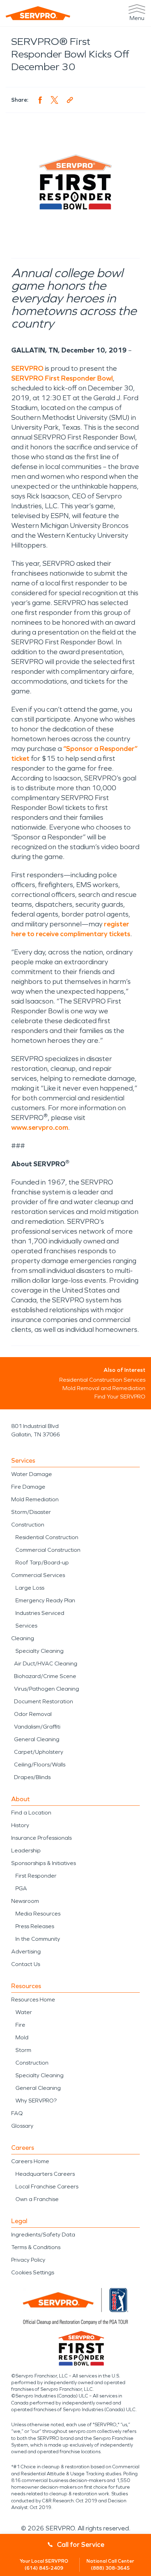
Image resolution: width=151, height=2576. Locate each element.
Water (24, 2012)
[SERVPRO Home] (38, 13)
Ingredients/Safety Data (43, 2235)
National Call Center (110, 2565)
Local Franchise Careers (47, 2186)
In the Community (38, 1939)
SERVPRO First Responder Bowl (62, 378)
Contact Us (26, 1964)
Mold (22, 2037)
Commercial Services (38, 1575)
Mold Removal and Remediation (104, 1388)
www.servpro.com (40, 1127)
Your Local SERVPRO (44, 2565)
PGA (21, 1888)
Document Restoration (44, 1701)
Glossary (22, 2126)
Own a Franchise (37, 2199)
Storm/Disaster (31, 1512)
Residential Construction (47, 1537)
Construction (28, 1525)
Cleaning (23, 1638)
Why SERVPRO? (36, 2101)
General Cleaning (37, 1739)
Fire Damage (28, 1487)
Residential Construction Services (102, 1380)
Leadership (26, 1850)
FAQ (17, 2113)
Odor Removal (33, 1714)
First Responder (36, 1876)
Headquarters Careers (45, 2174)
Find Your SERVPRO (120, 1397)
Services (26, 1626)
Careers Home (30, 2161)
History (20, 1825)
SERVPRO (27, 368)
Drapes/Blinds (32, 1777)
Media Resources (38, 1914)
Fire (20, 2025)
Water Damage (32, 1474)
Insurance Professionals (41, 1838)
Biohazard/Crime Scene (45, 1676)
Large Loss (30, 1588)
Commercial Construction (48, 1550)
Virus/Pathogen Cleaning (47, 1689)
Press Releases (35, 1926)
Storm (23, 2050)
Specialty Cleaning (40, 1651)
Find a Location (31, 1813)
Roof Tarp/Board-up (42, 1562)
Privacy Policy (28, 2260)
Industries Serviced (40, 1613)
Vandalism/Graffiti (37, 1727)
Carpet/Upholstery (39, 1752)
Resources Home (33, 2000)
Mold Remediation (35, 1499)
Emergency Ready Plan (45, 1600)
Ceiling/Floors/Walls (40, 1765)
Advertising (26, 1951)
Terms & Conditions (36, 2247)
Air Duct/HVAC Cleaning (46, 1663)
